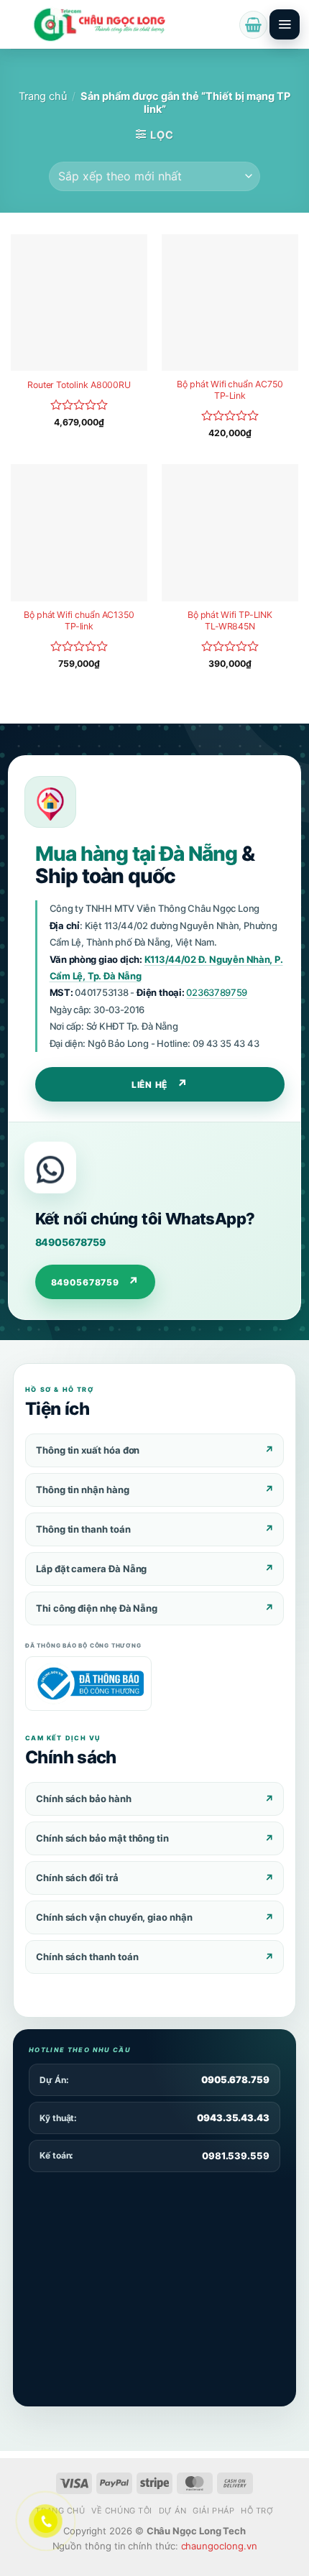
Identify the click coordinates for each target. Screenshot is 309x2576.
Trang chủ (43, 96)
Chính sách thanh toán (87, 1957)
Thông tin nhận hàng (83, 1490)
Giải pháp (213, 2511)
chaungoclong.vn (219, 2546)
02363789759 (217, 992)
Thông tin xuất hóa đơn (88, 1450)
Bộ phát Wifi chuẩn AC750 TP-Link (230, 390)
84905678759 (70, 1242)
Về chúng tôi (122, 2511)
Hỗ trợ (257, 2511)
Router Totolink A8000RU (79, 385)
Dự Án (173, 2511)
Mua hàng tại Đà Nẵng (136, 854)
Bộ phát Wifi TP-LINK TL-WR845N (230, 620)
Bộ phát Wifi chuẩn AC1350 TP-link (79, 620)
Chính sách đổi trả (77, 1878)
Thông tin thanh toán (83, 1529)
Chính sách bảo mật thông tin (102, 1838)
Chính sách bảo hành (84, 1799)
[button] (253, 25)
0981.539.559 (236, 2156)
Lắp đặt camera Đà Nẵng (91, 1569)
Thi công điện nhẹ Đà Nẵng (97, 1608)
